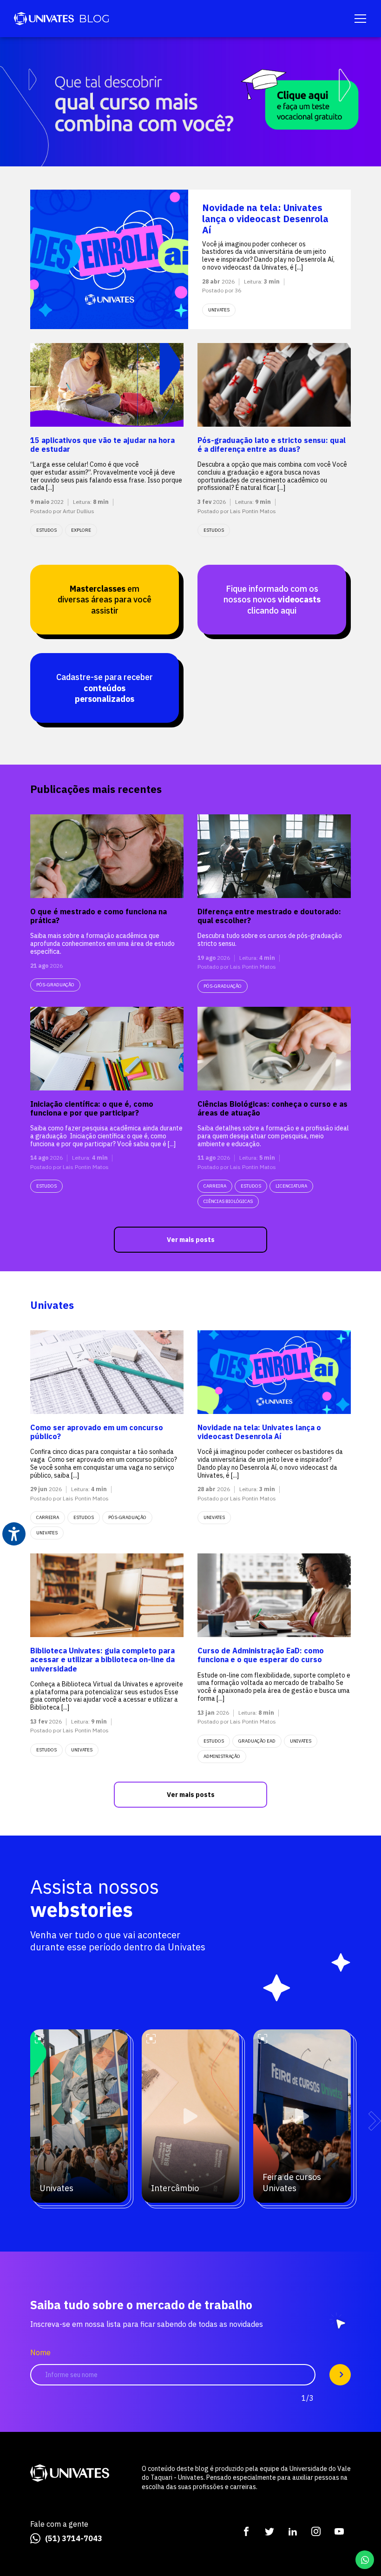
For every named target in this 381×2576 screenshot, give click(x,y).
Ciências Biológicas (228, 1201)
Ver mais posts (191, 1240)
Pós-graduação (55, 985)
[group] (190, 102)
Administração (222, 1756)
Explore (81, 530)
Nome (40, 2353)
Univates (47, 1533)
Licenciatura (291, 1186)
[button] (375, 2120)
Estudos (46, 530)
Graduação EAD (257, 1741)
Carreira (215, 1186)
